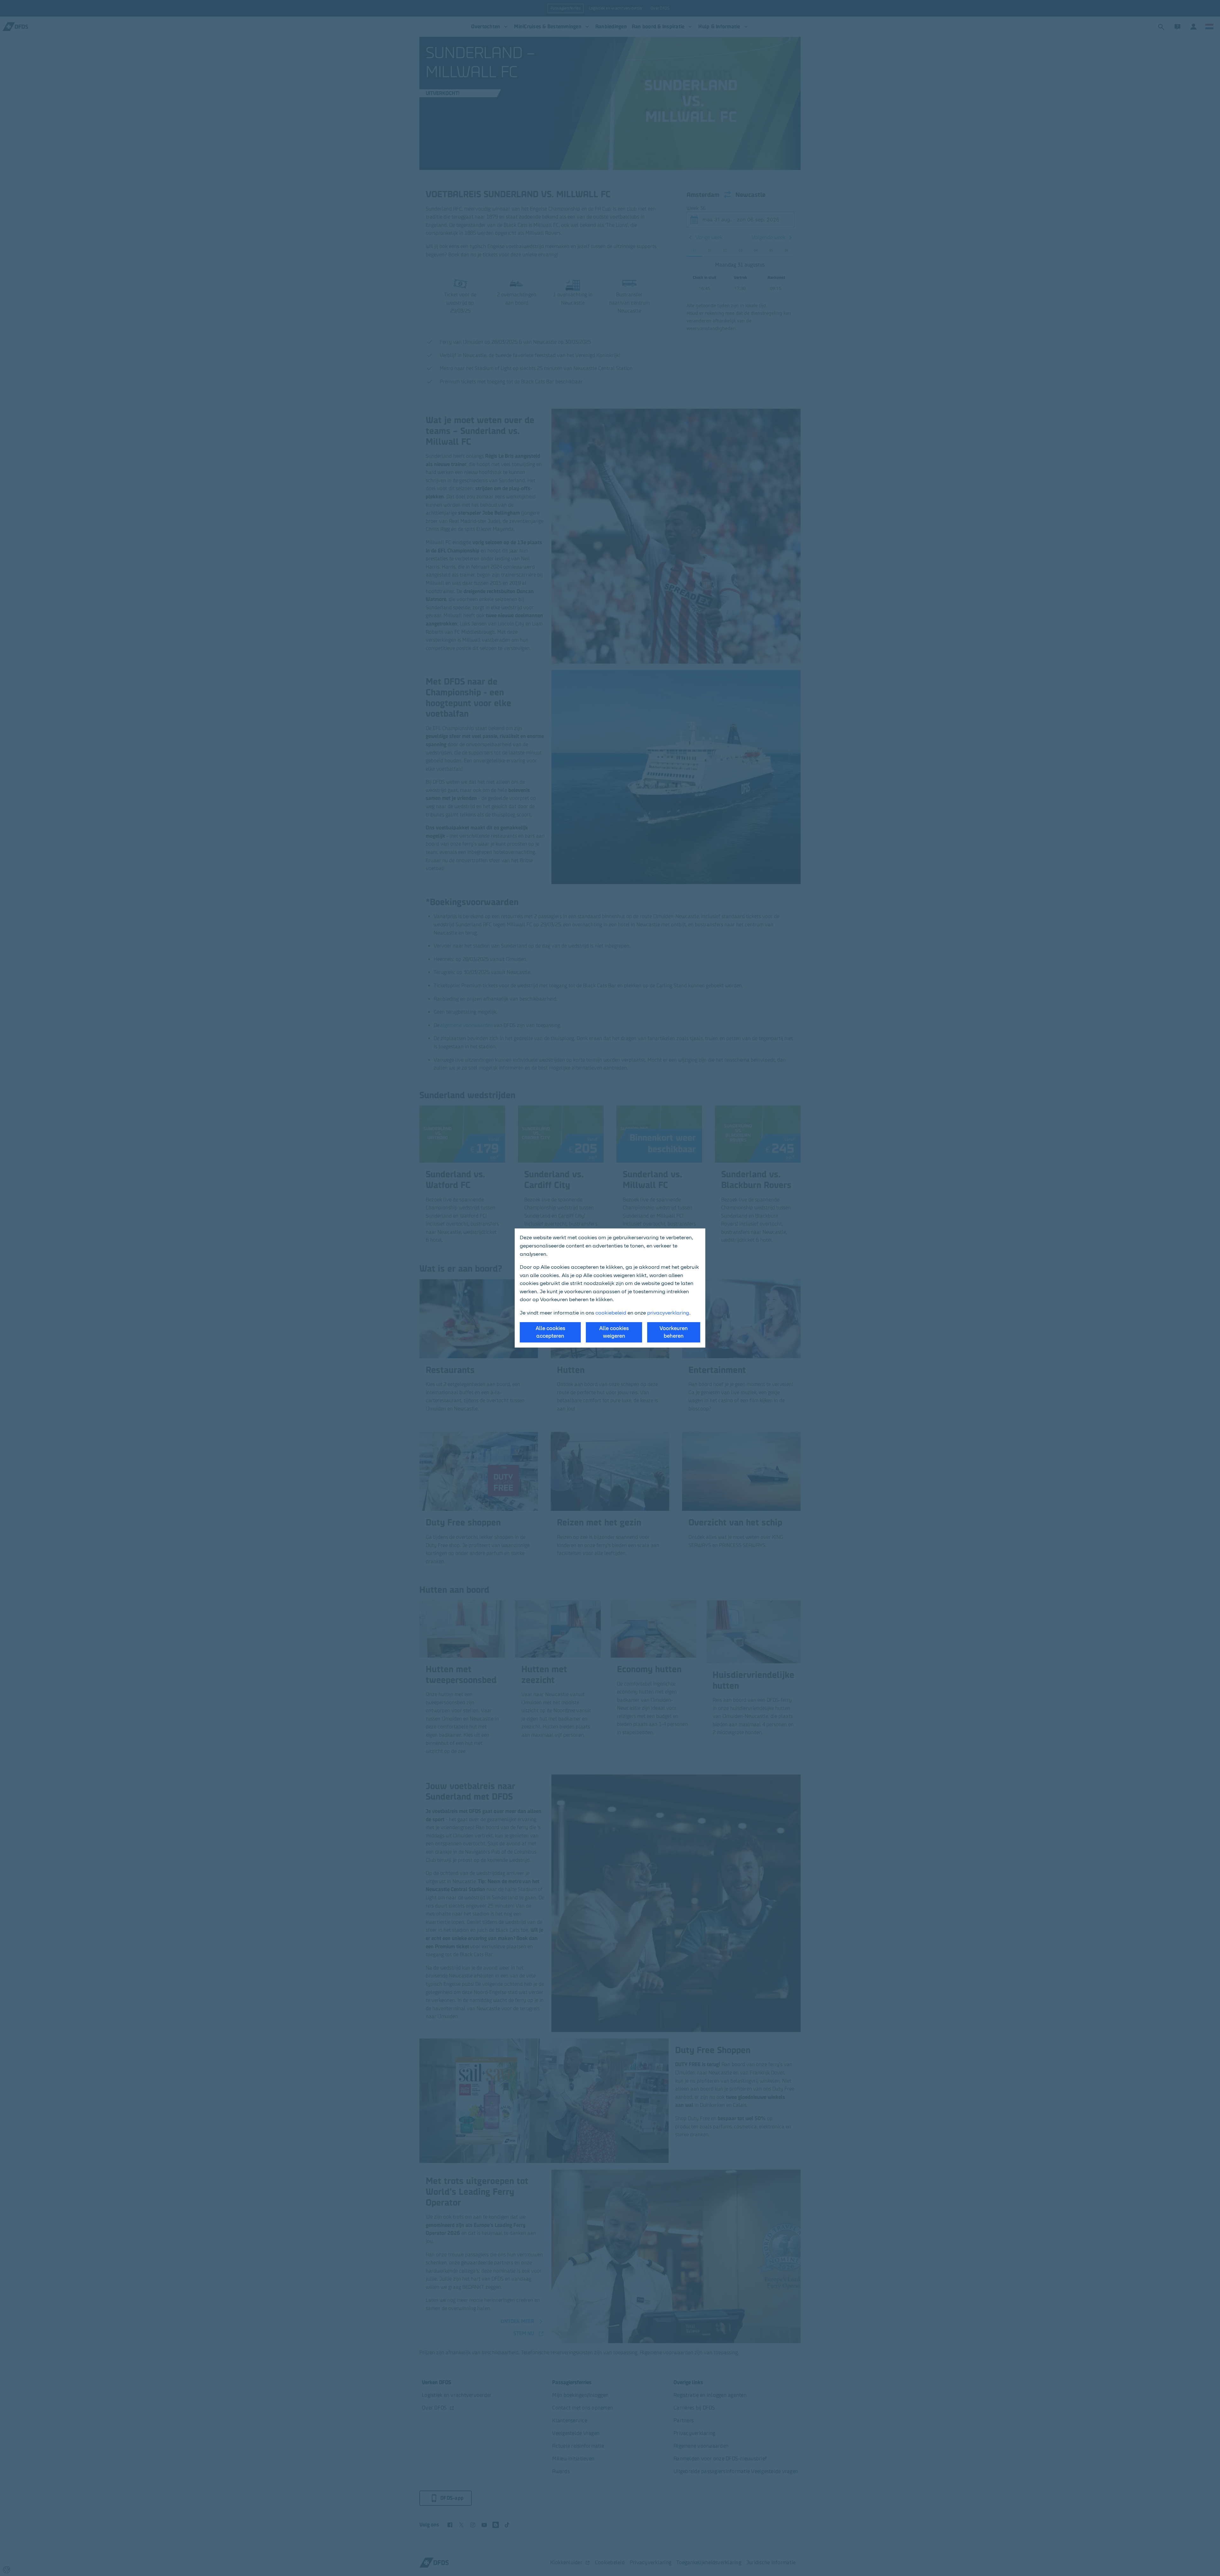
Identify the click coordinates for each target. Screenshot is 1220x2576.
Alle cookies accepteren (550, 1332)
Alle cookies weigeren (614, 1332)
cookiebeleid (611, 1313)
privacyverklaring (668, 1313)
